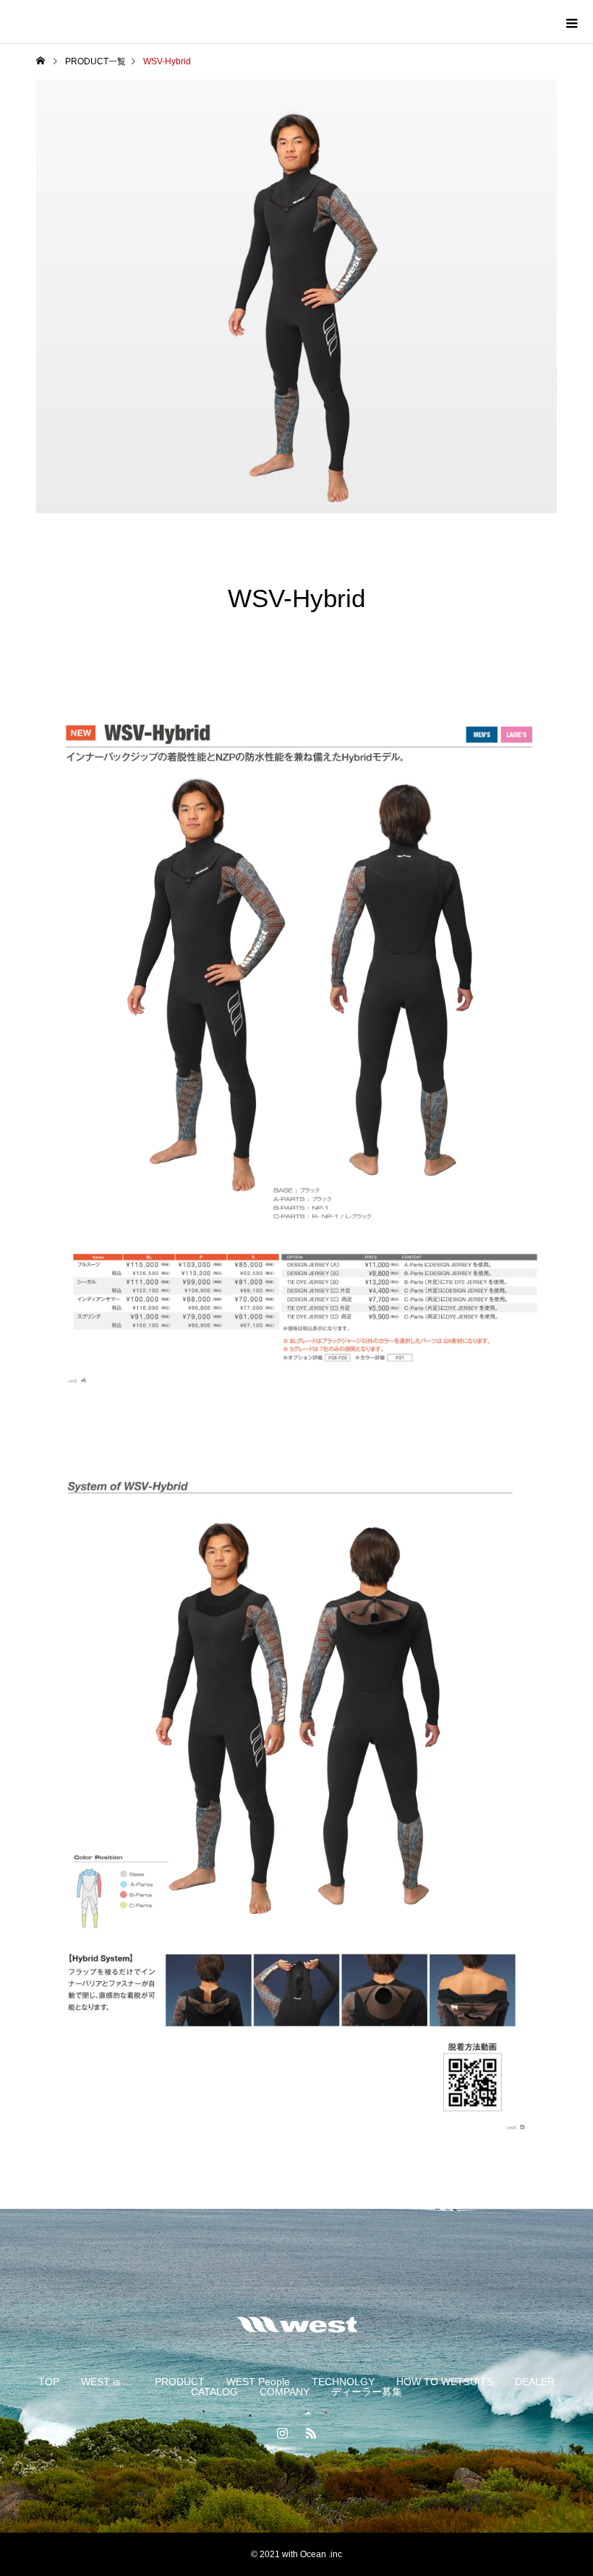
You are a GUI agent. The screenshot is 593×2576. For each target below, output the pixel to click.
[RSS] (311, 2433)
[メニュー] (571, 22)
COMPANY (285, 2392)
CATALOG (214, 2392)
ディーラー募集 (367, 2392)
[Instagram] (282, 2433)
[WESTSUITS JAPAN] (296, 2324)
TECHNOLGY (343, 2382)
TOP (49, 2382)
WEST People (258, 2382)
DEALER (535, 2382)
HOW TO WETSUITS (445, 2382)
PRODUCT (180, 2382)
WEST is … (107, 2382)
